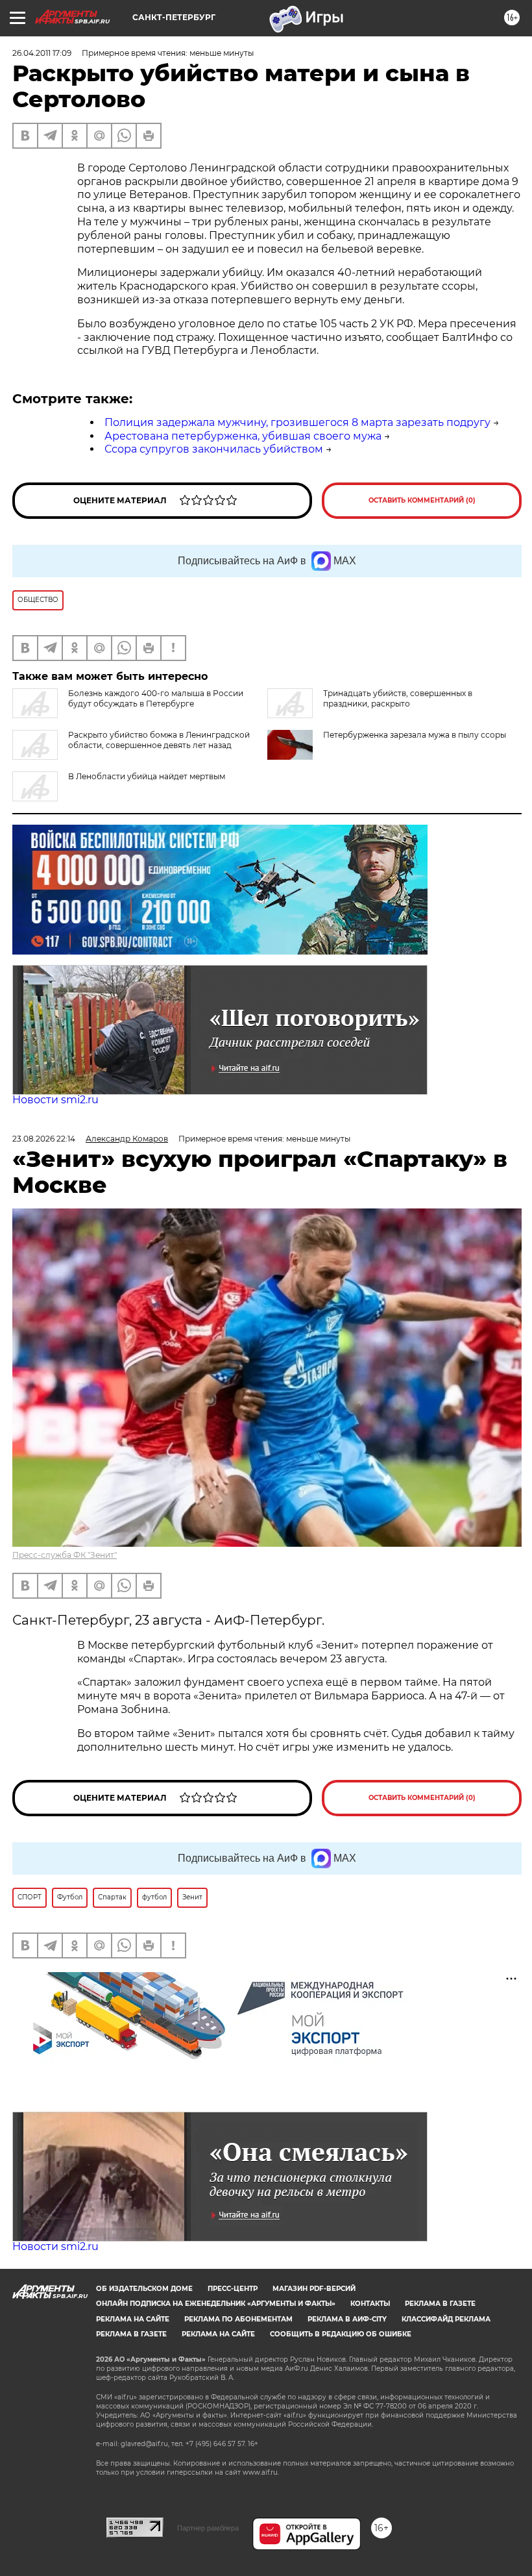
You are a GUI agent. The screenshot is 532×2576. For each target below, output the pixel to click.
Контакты (370, 2304)
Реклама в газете (440, 2304)
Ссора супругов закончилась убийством (214, 449)
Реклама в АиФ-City (347, 2319)
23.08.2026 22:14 (44, 1139)
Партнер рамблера (208, 2528)
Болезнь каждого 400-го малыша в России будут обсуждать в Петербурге (156, 698)
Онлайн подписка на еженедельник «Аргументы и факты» (216, 2304)
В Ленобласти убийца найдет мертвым (147, 776)
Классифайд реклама (446, 2319)
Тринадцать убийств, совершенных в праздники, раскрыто (398, 698)
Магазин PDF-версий (314, 2289)
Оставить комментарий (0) (422, 500)
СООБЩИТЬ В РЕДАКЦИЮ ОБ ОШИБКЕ (341, 2334)
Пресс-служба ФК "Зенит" (65, 1555)
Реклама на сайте (133, 2319)
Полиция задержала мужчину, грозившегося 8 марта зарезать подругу (297, 422)
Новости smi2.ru (55, 1100)
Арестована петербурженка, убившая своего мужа (243, 436)
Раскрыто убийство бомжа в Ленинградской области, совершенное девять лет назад (159, 740)
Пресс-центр (233, 2289)
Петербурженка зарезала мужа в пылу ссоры (415, 735)
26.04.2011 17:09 (42, 53)
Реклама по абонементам (238, 2319)
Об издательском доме (144, 2289)
